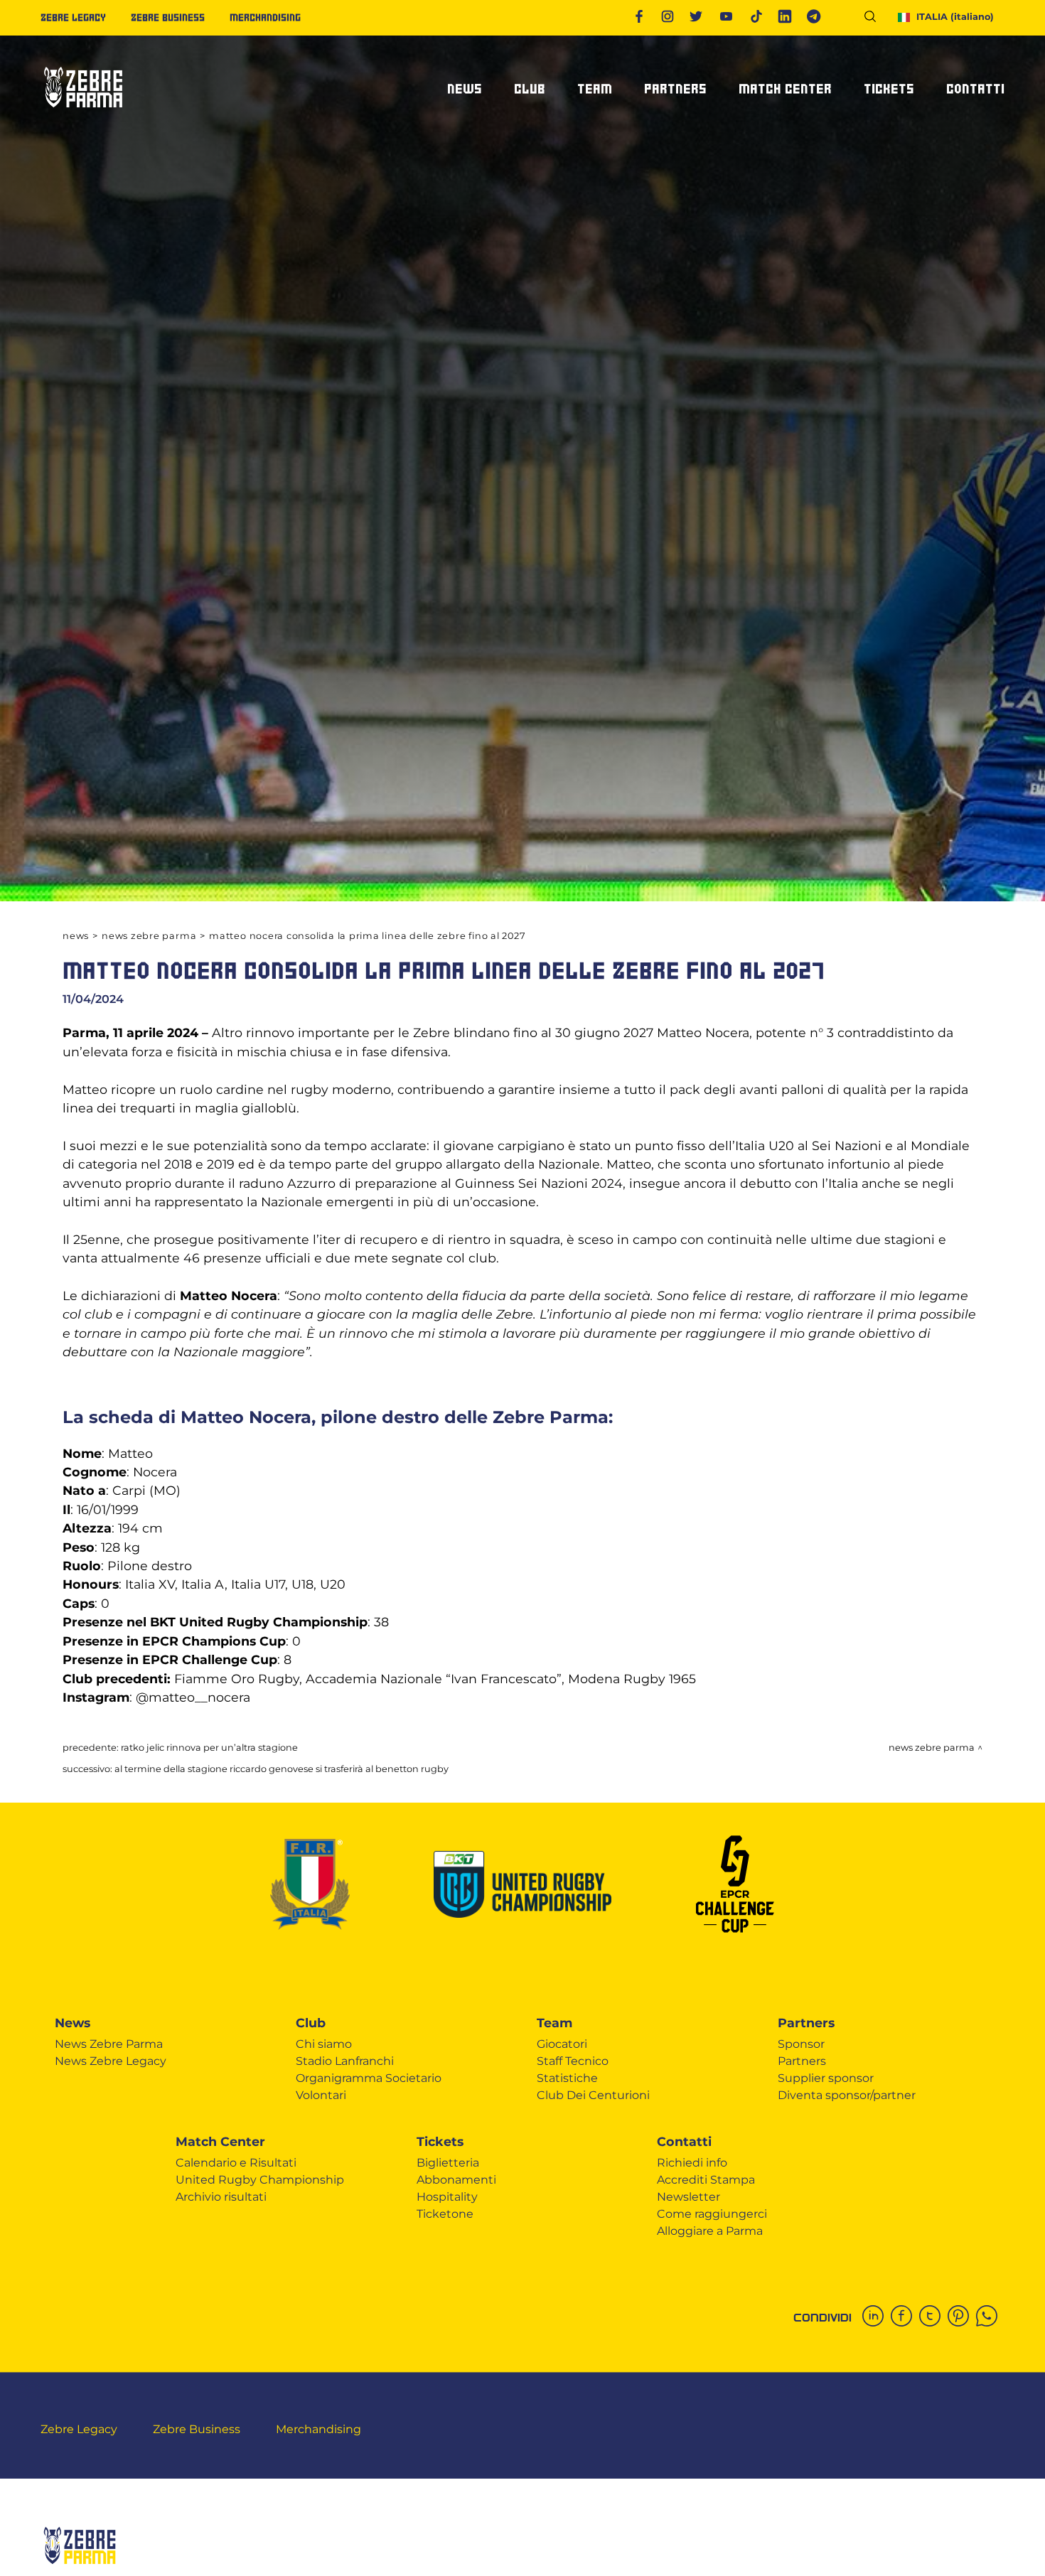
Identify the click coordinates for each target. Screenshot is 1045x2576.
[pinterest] (962, 2317)
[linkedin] (877, 2317)
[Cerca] (875, 19)
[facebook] (905, 2317)
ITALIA (955, 17)
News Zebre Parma (149, 936)
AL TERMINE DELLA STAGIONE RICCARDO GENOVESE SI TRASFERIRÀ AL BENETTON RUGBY (282, 1769)
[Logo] (83, 113)
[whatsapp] (990, 2317)
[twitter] (933, 2317)
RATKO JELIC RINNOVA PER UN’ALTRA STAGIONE (209, 1748)
